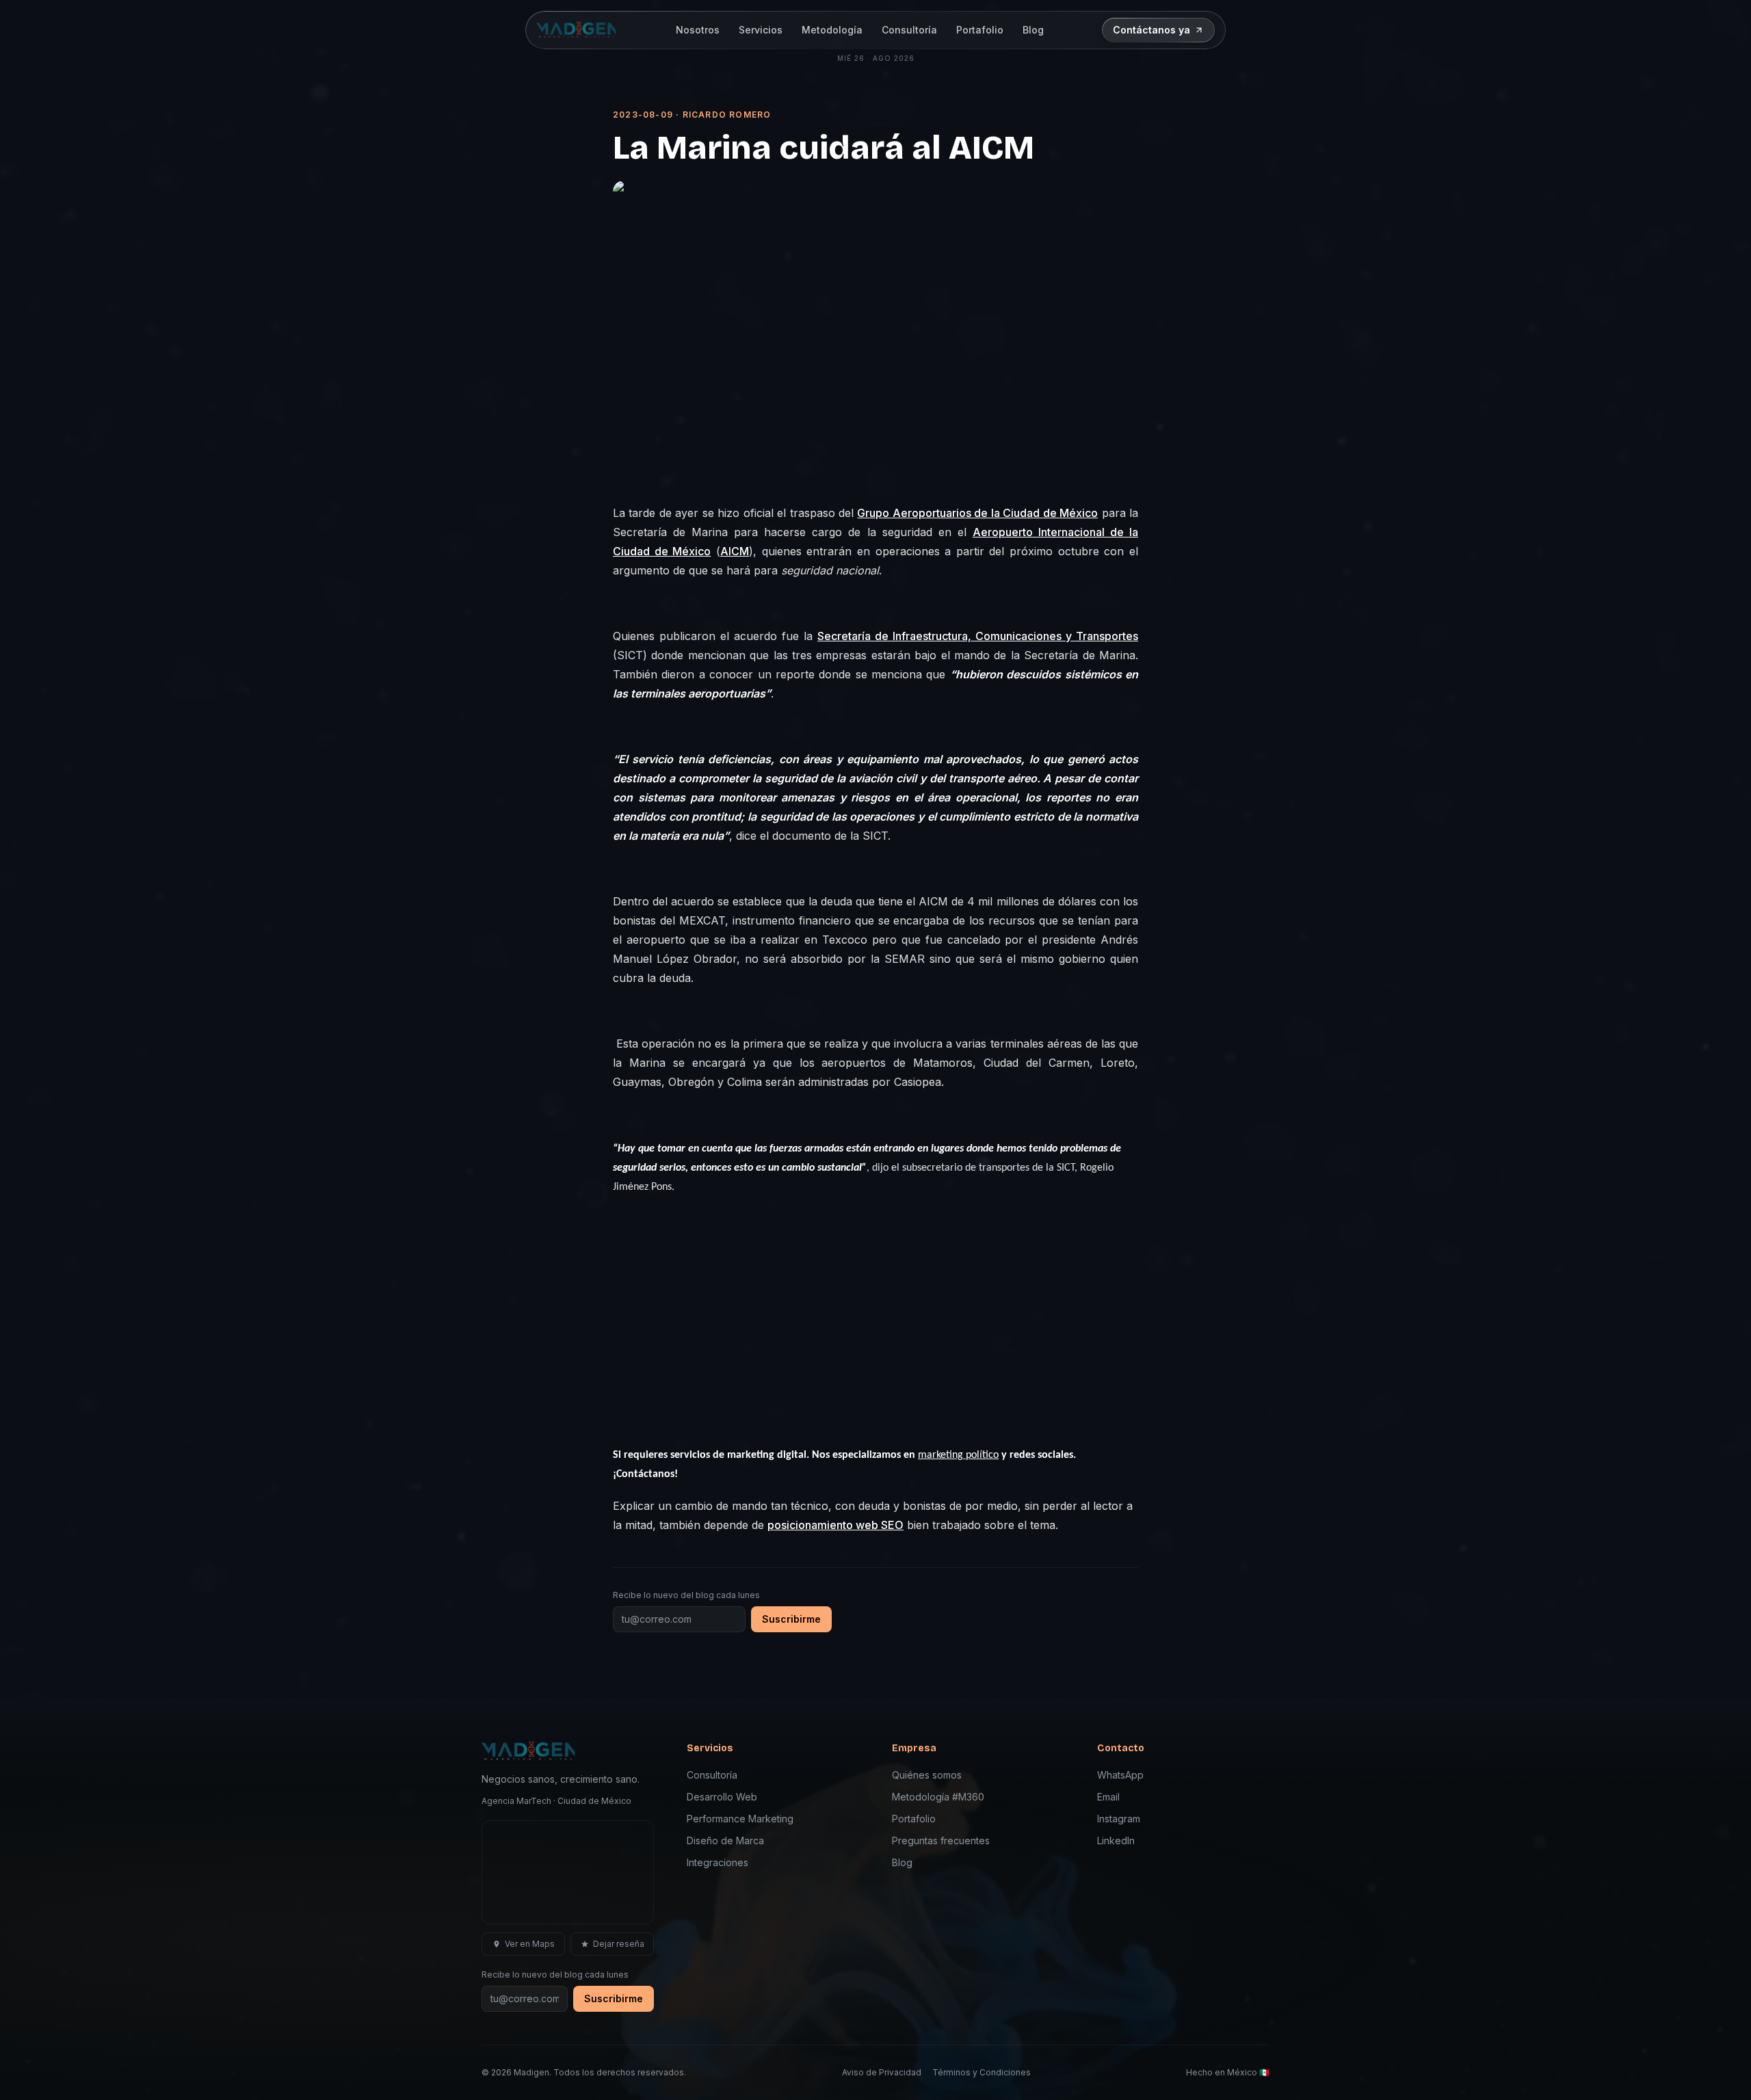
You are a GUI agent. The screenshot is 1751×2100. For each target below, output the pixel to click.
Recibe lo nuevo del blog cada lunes (686, 1595)
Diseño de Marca (725, 1840)
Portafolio (980, 30)
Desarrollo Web (722, 1797)
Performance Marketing (740, 1819)
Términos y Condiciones (982, 2072)
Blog (1033, 30)
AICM (735, 551)
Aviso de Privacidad (882, 2072)
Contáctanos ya (1151, 30)
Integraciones (717, 1862)
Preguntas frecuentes (941, 1840)
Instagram (1119, 1819)
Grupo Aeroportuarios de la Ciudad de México (977, 513)
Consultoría (909, 30)
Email (1108, 1797)
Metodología (832, 30)
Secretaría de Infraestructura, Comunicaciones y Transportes (978, 636)
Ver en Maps (530, 1944)
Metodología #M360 (938, 1797)
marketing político (958, 1455)
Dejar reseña (619, 1944)
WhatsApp (1120, 1775)
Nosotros (698, 30)
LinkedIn (1116, 1840)
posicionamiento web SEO (835, 1525)
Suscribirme (791, 1619)
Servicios (761, 30)
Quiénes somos (927, 1775)
